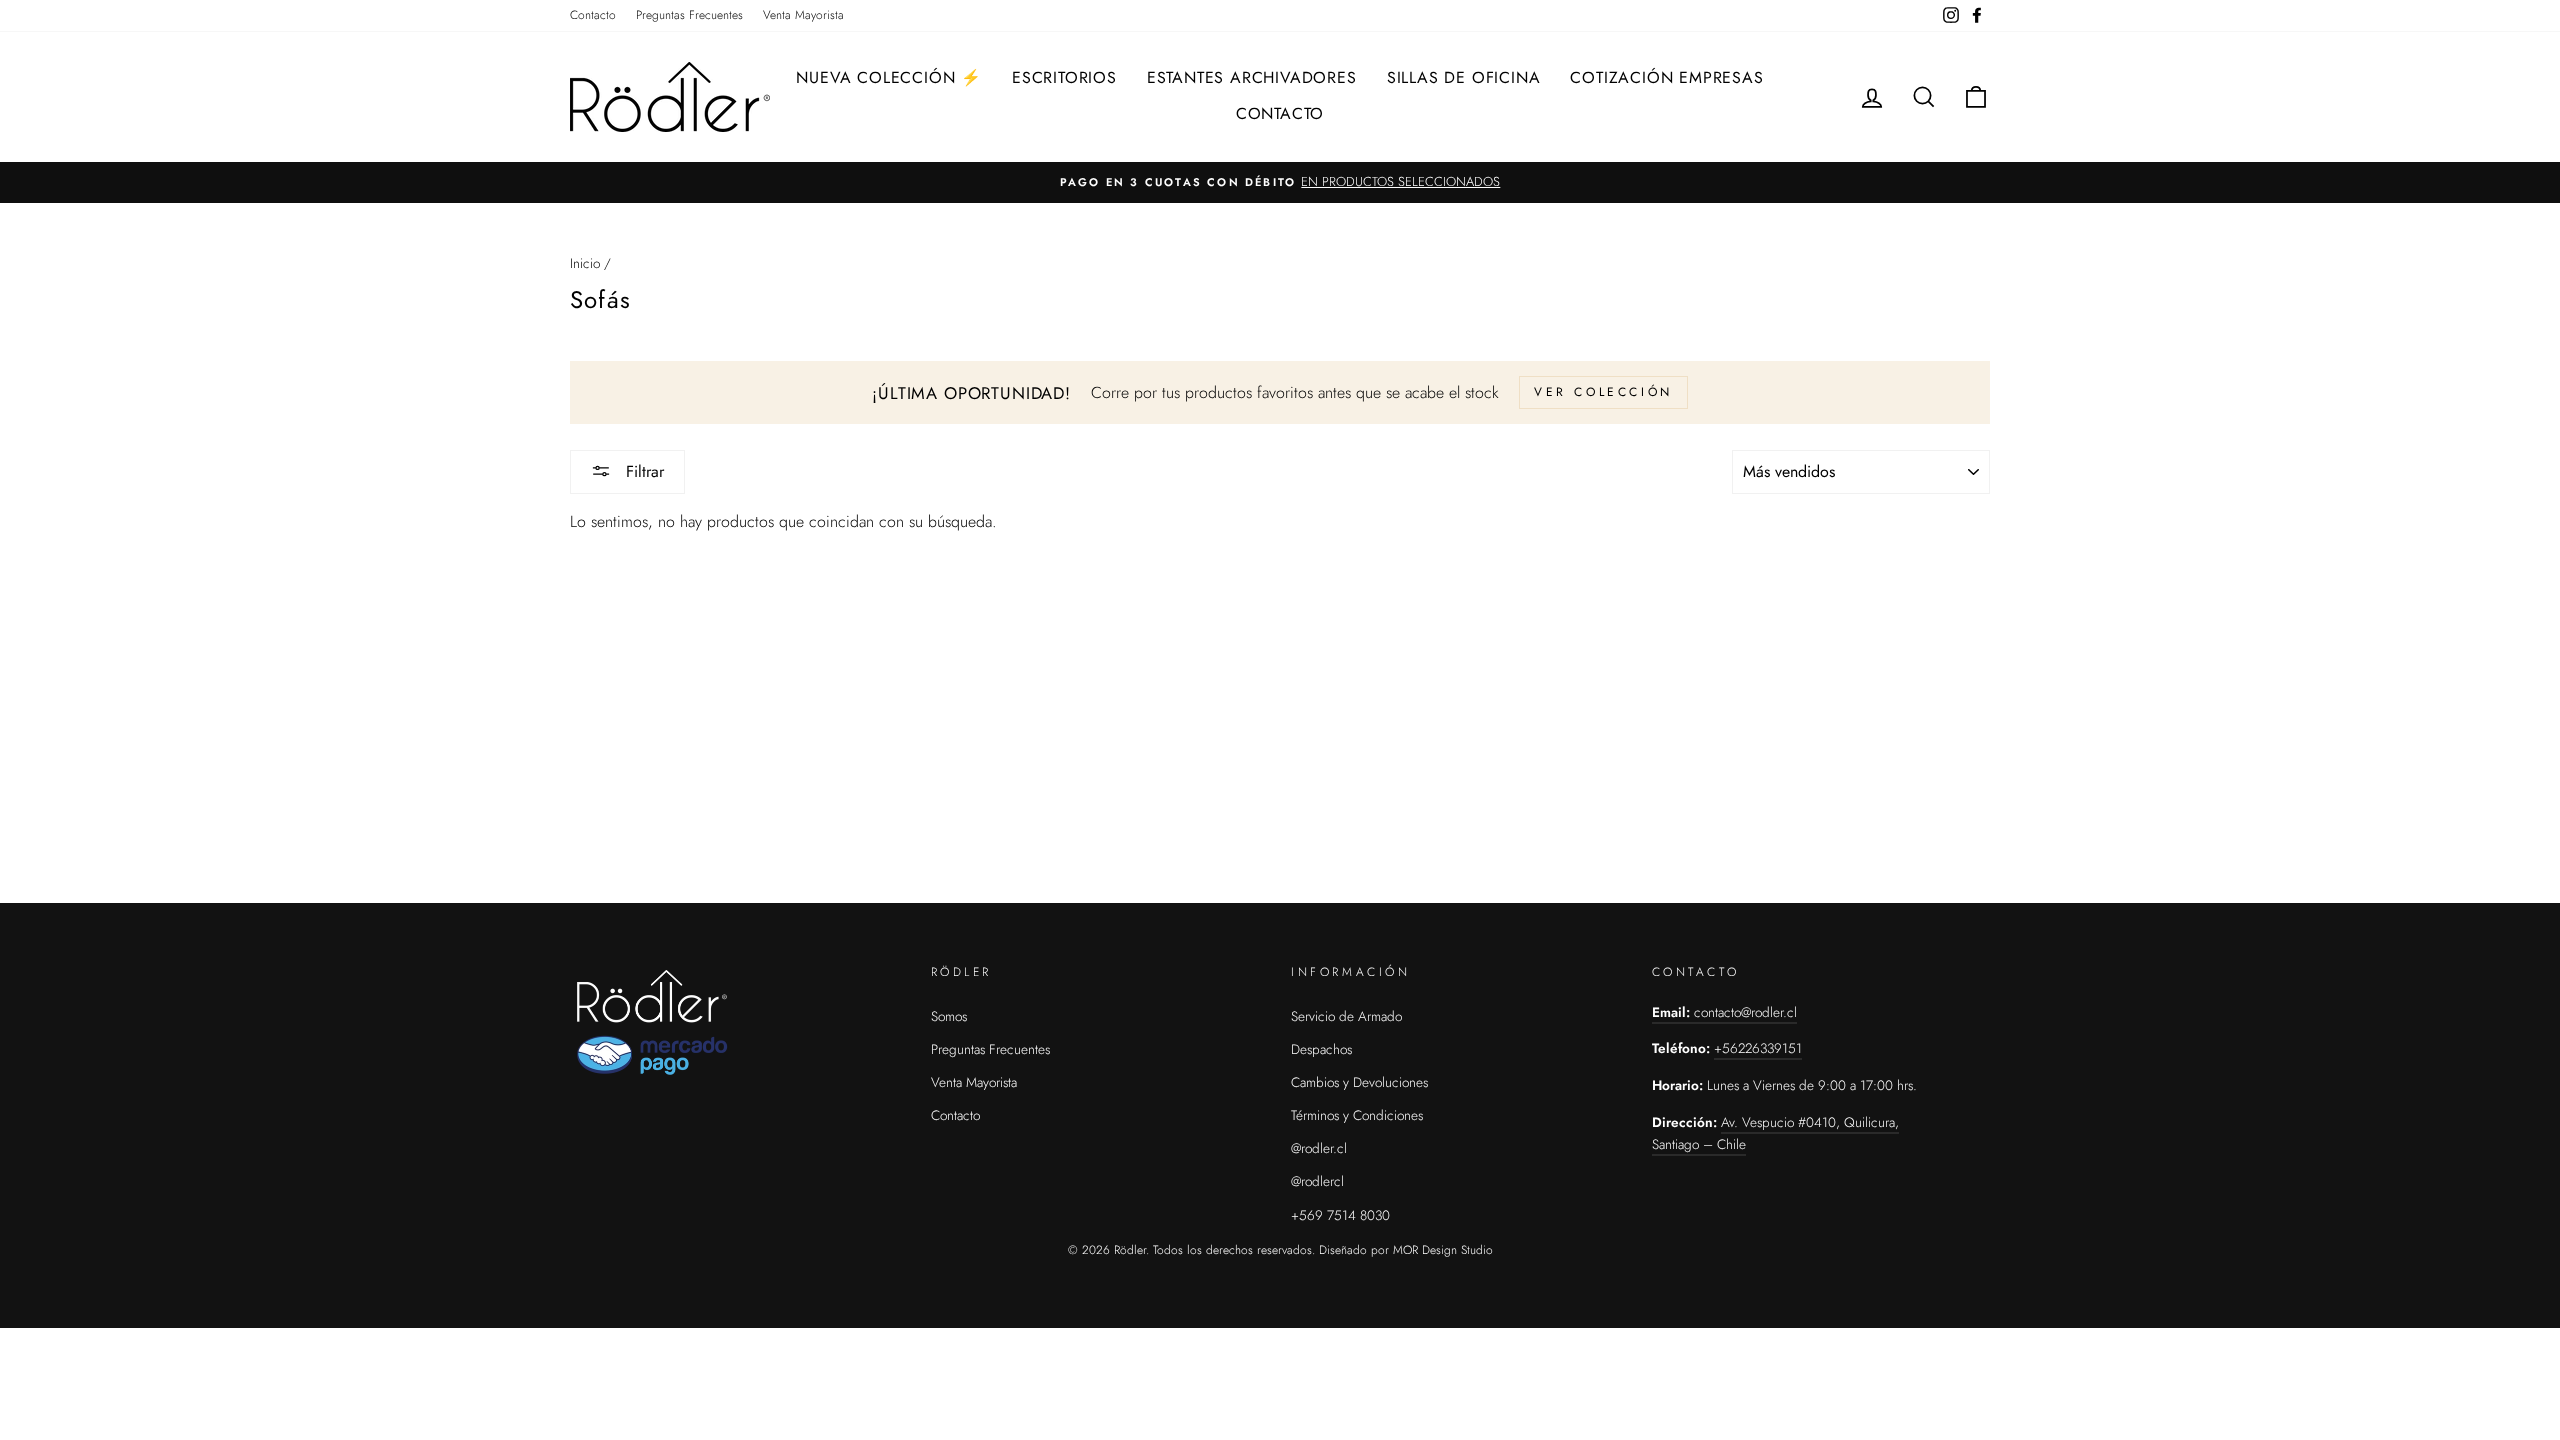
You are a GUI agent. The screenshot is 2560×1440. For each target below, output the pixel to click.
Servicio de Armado (1346, 1016)
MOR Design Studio (1443, 1250)
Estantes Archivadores (1252, 77)
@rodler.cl (1319, 1148)
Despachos (1321, 1049)
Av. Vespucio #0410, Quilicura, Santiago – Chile (1775, 1133)
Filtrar (642, 471)
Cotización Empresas (1666, 77)
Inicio (585, 263)
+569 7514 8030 (1340, 1215)
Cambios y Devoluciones (1359, 1082)
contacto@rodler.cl (1745, 1012)
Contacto (593, 15)
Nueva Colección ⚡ (889, 77)
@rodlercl (1317, 1181)
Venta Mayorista (803, 15)
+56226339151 (1758, 1048)
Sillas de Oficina (1464, 77)
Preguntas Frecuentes (689, 15)
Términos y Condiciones (1357, 1115)
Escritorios (1064, 77)
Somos (949, 1016)
